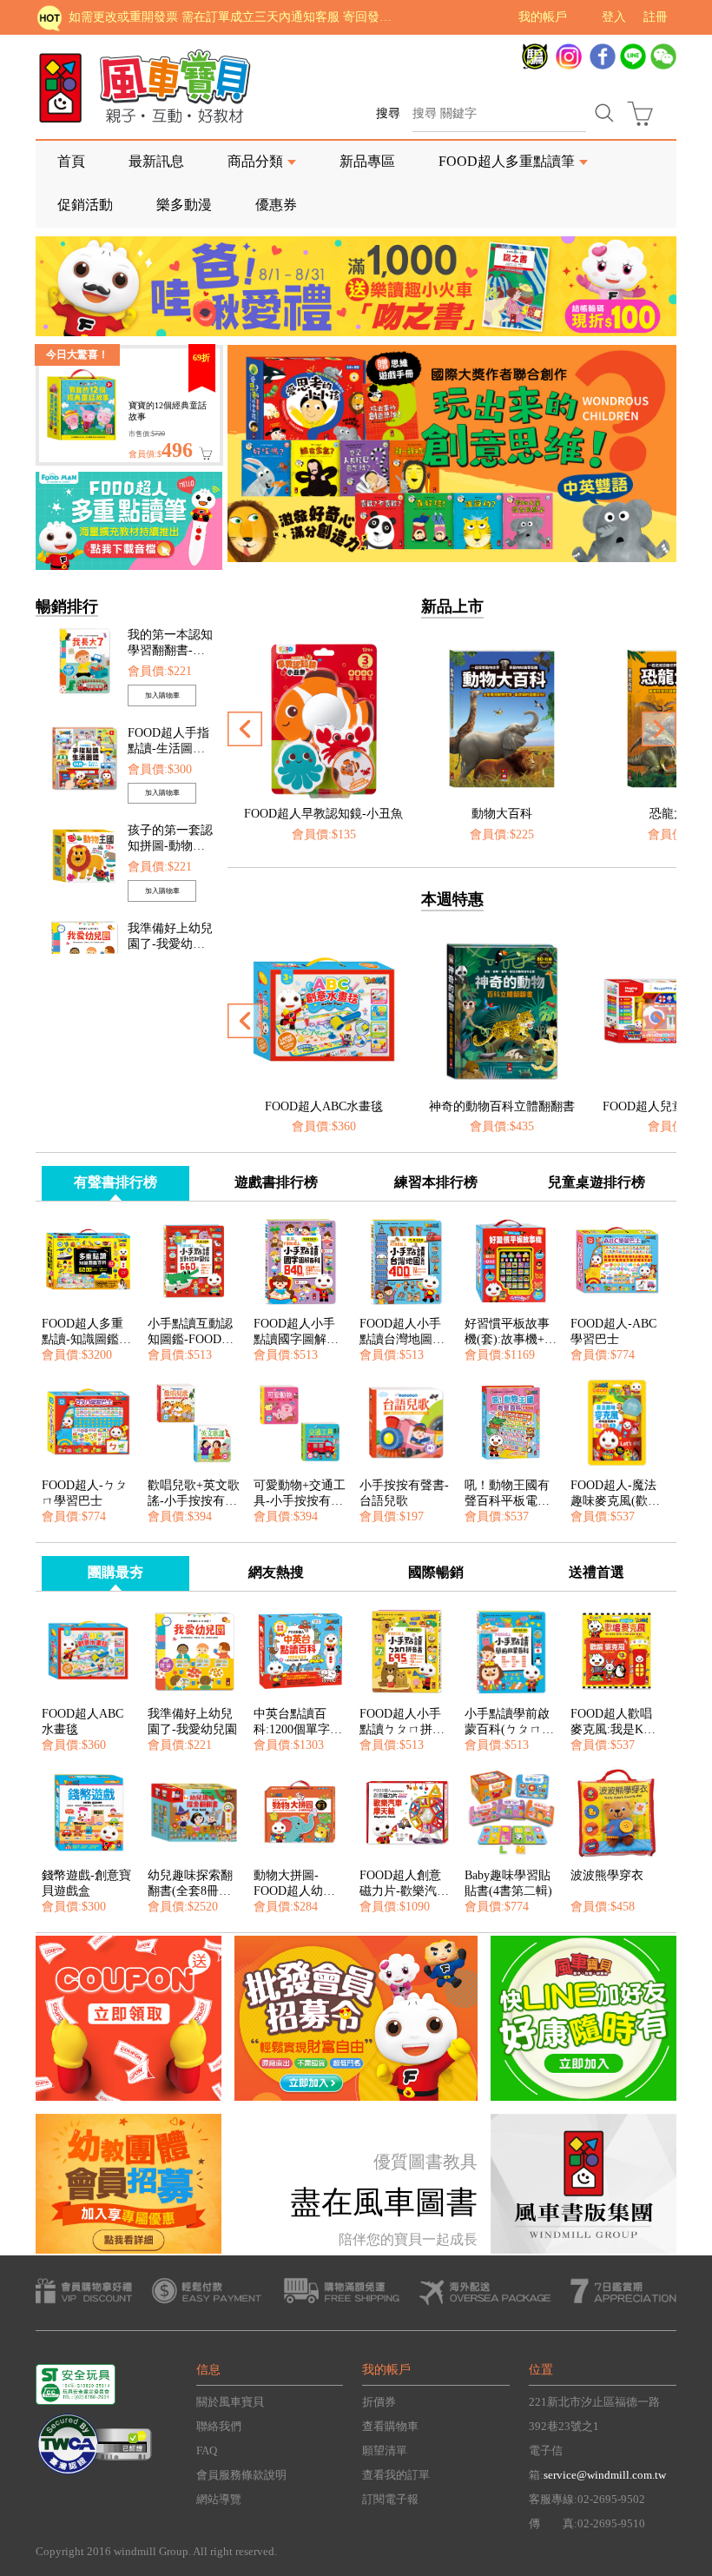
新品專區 (367, 161)
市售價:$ (147, 434)
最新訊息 (156, 161)
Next (663, 488)
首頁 (71, 161)
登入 (614, 17)
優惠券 (276, 205)
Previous (245, 488)
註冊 (656, 17)
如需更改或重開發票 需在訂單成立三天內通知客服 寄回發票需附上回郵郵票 (235, 17)
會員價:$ (161, 454)
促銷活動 (85, 205)
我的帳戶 (543, 17)
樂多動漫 (184, 205)
